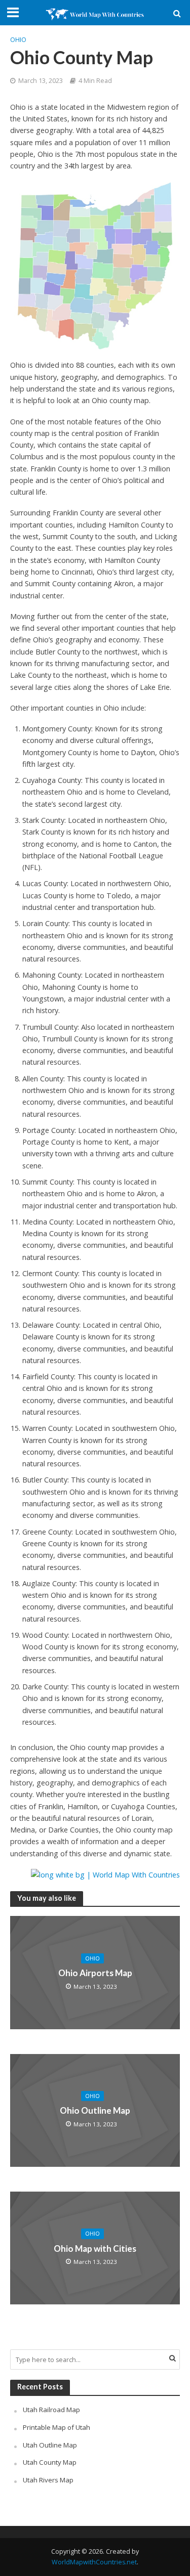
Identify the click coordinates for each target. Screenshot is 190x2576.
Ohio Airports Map (95, 1973)
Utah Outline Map (50, 2445)
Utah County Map (50, 2462)
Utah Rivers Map (48, 2480)
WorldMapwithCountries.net (94, 2562)
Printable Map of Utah (56, 2427)
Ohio (18, 40)
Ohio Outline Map (95, 2110)
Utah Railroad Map (51, 2410)
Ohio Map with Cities (95, 2248)
